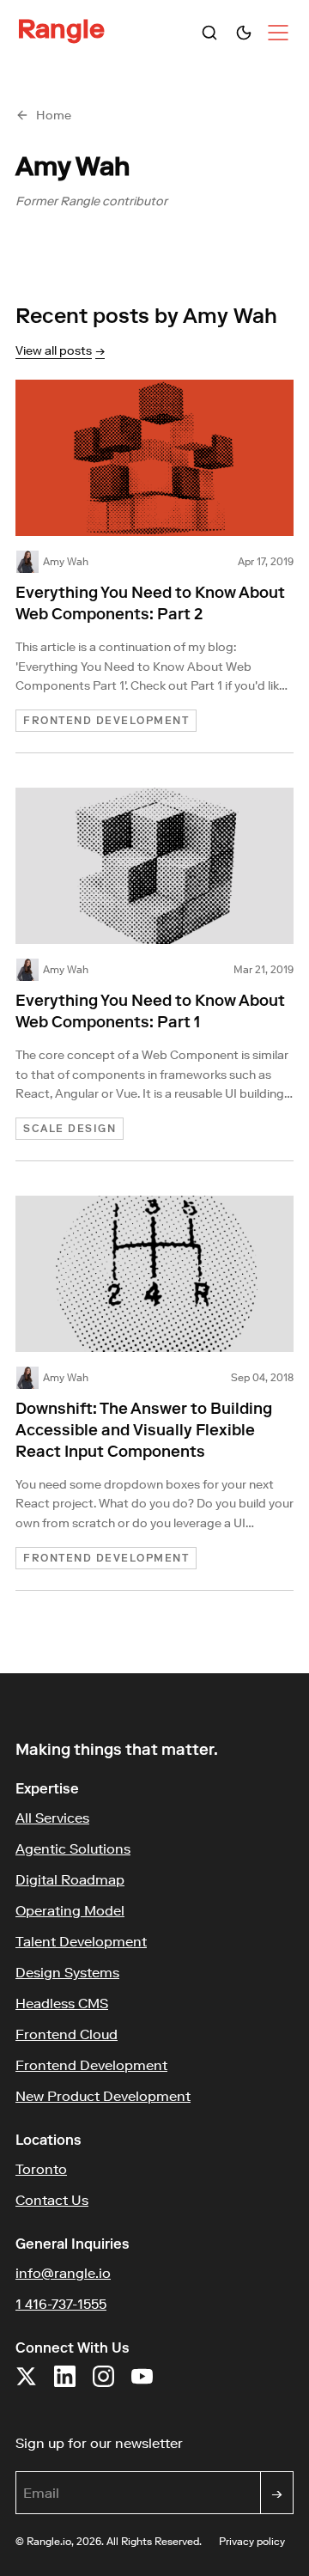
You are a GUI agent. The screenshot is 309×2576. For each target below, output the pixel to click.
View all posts (60, 350)
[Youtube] (142, 2385)
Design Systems (67, 1972)
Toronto (41, 2169)
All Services (52, 1818)
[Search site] (209, 33)
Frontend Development (91, 2065)
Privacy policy (252, 2541)
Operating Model (70, 1910)
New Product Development (103, 2096)
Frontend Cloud (67, 2034)
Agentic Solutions (73, 1848)
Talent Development (81, 1941)
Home (54, 115)
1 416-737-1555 (61, 2304)
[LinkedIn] (65, 2385)
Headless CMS (62, 2003)
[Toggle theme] (244, 33)
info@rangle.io (63, 2273)
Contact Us (52, 2200)
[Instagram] (103, 2385)
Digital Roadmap (70, 1879)
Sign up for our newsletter (154, 2442)
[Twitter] (26, 2385)
